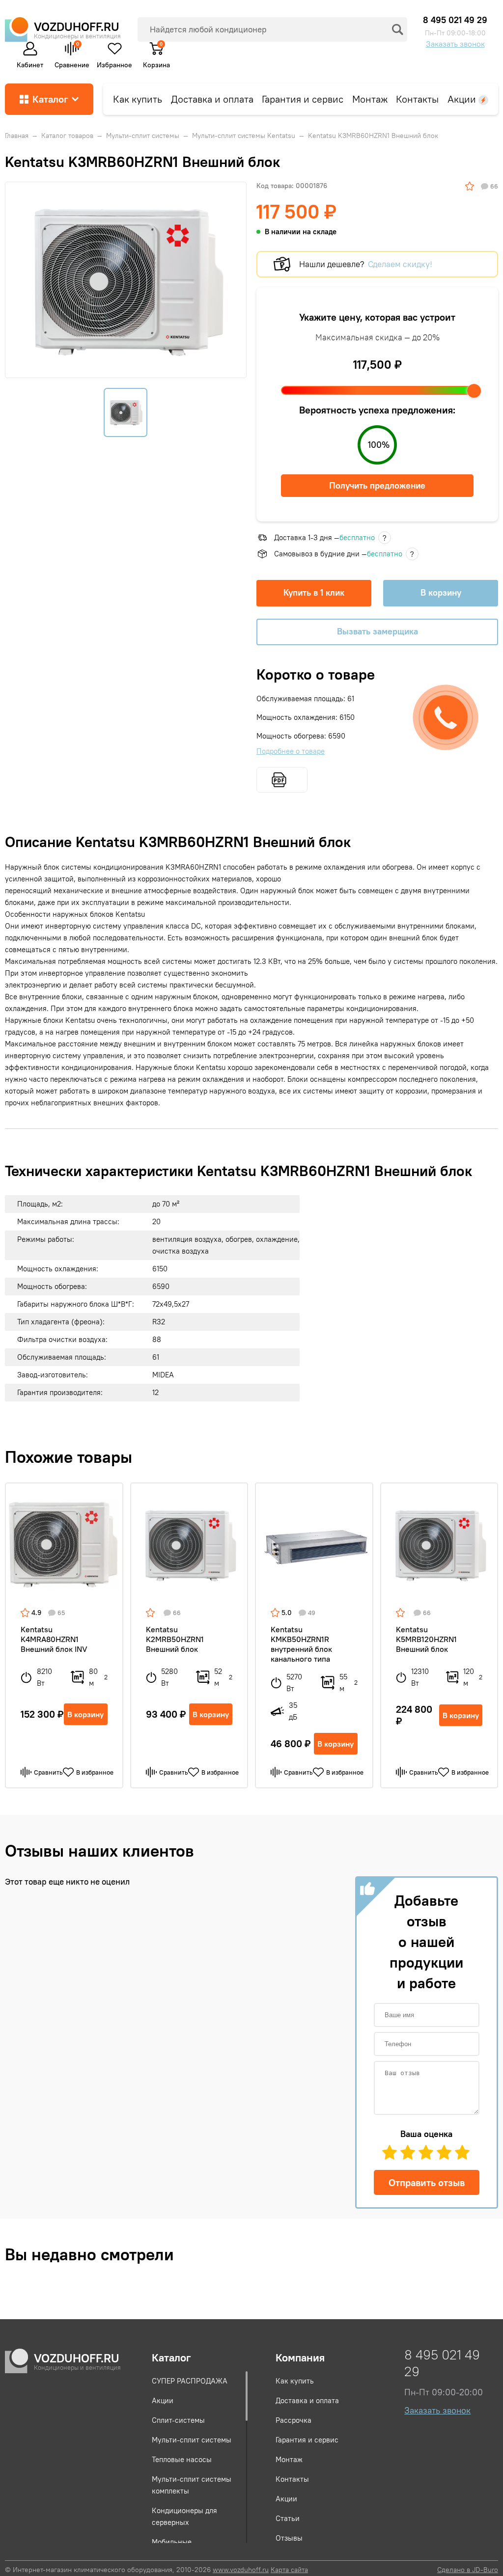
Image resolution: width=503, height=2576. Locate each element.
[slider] (474, 391)
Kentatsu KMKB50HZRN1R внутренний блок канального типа (301, 1644)
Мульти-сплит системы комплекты (192, 2485)
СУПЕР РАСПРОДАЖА (190, 2381)
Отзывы (289, 2538)
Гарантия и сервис (303, 99)
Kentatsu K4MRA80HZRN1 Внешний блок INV (54, 1639)
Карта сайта (289, 2570)
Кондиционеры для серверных (184, 2516)
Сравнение (72, 54)
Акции (463, 99)
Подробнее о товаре (291, 751)
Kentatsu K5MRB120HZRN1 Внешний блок (426, 1639)
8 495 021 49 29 (455, 20)
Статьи (288, 2518)
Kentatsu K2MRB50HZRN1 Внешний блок (175, 1639)
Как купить (138, 99)
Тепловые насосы (182, 2459)
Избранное (114, 63)
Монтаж (370, 99)
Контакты (417, 99)
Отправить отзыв (427, 2182)
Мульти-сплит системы (192, 2440)
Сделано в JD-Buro (468, 2570)
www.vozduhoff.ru (241, 2570)
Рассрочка (293, 2420)
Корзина (156, 61)
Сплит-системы (178, 2420)
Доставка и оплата (212, 99)
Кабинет (30, 63)
